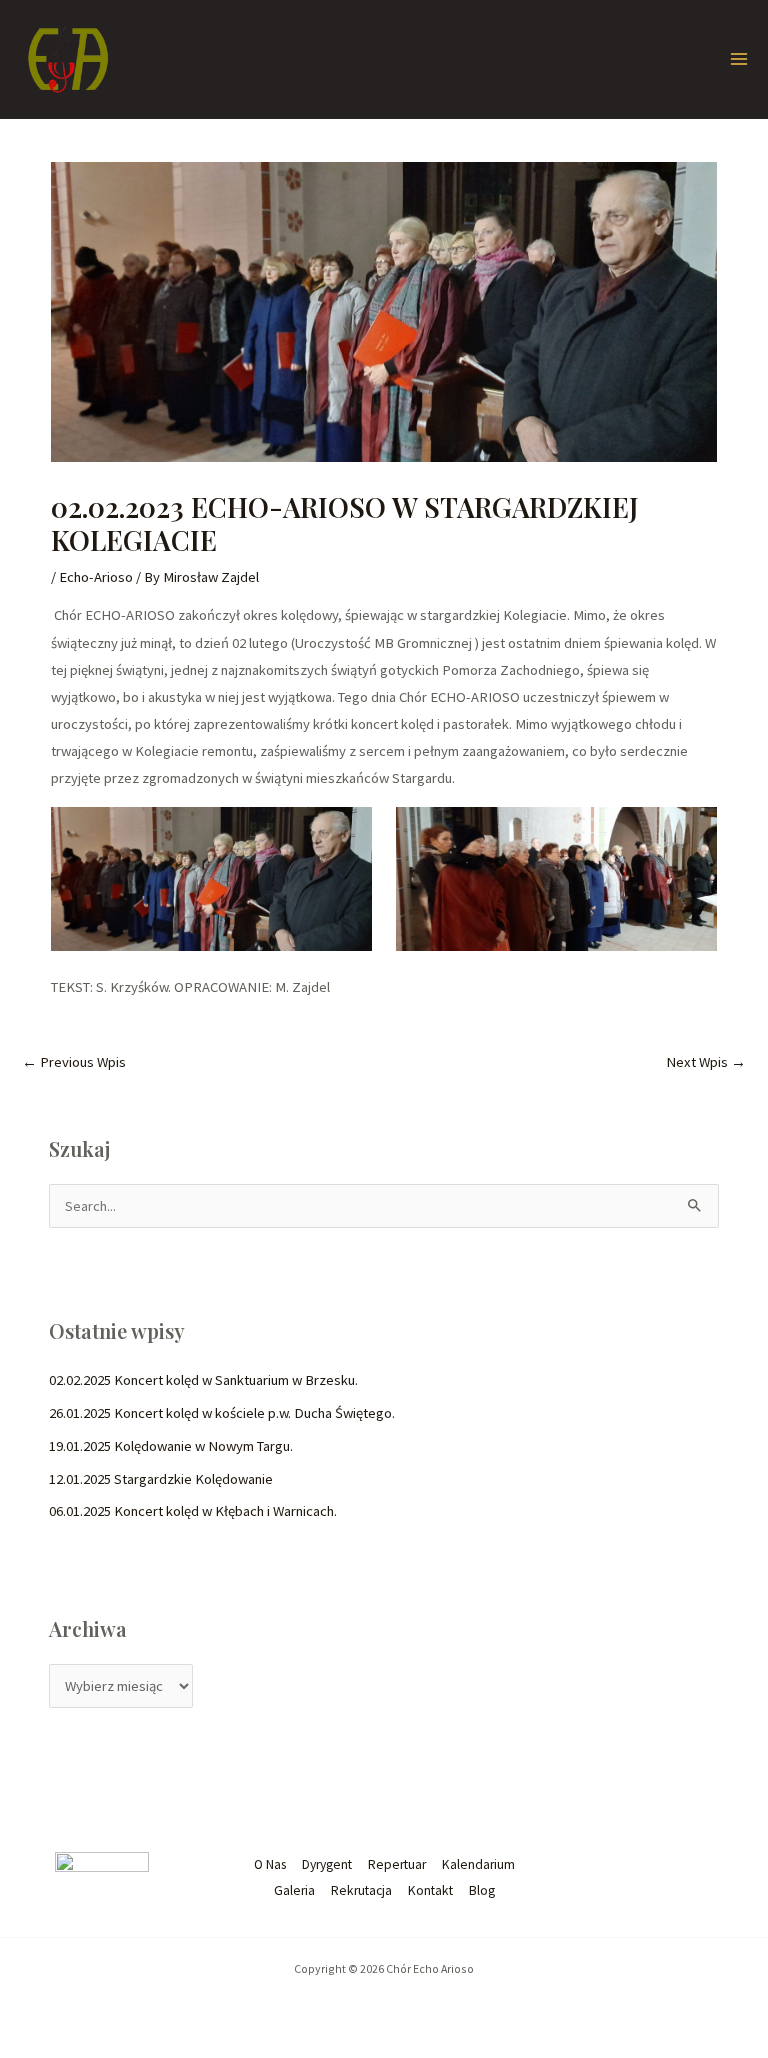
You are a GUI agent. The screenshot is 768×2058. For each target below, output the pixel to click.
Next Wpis (706, 1062)
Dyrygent (327, 1864)
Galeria (294, 1890)
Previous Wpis (74, 1062)
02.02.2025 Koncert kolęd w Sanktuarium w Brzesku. (203, 1380)
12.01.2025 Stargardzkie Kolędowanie (161, 1479)
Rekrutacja (361, 1890)
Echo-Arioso (96, 577)
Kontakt (430, 1890)
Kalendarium (478, 1864)
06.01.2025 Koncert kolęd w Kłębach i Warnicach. (193, 1511)
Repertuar (397, 1864)
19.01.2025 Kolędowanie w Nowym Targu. (171, 1446)
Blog (482, 1890)
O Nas (270, 1864)
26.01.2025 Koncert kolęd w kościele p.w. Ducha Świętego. (222, 1413)
